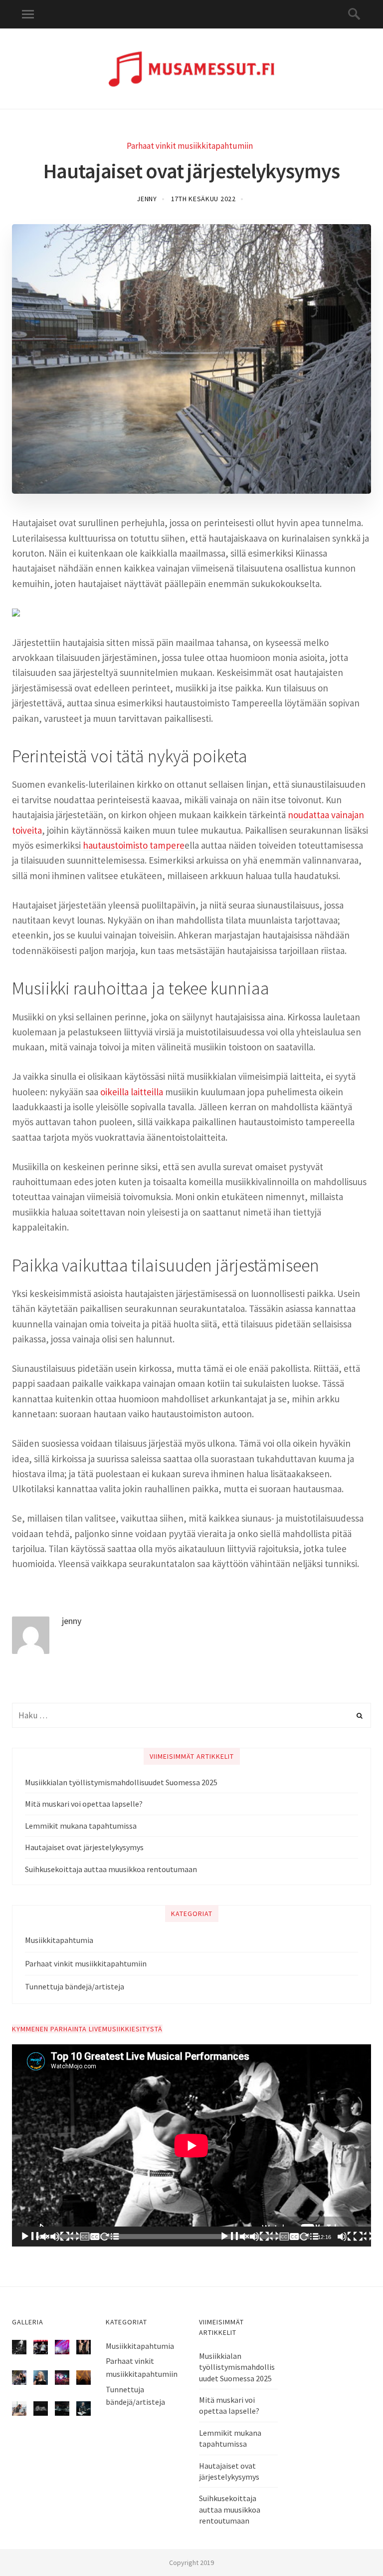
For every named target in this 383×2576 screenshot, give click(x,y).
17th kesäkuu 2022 (203, 199)
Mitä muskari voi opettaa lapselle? (84, 1804)
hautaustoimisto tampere (134, 845)
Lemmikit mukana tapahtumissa (81, 1826)
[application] (191, 2145)
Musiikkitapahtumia (59, 1940)
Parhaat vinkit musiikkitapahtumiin (190, 146)
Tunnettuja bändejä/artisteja (75, 1986)
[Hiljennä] (345, 2237)
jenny (147, 199)
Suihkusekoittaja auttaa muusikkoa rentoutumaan (111, 1869)
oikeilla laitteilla (132, 1092)
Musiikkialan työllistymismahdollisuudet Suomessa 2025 (121, 1782)
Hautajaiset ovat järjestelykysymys (84, 1847)
